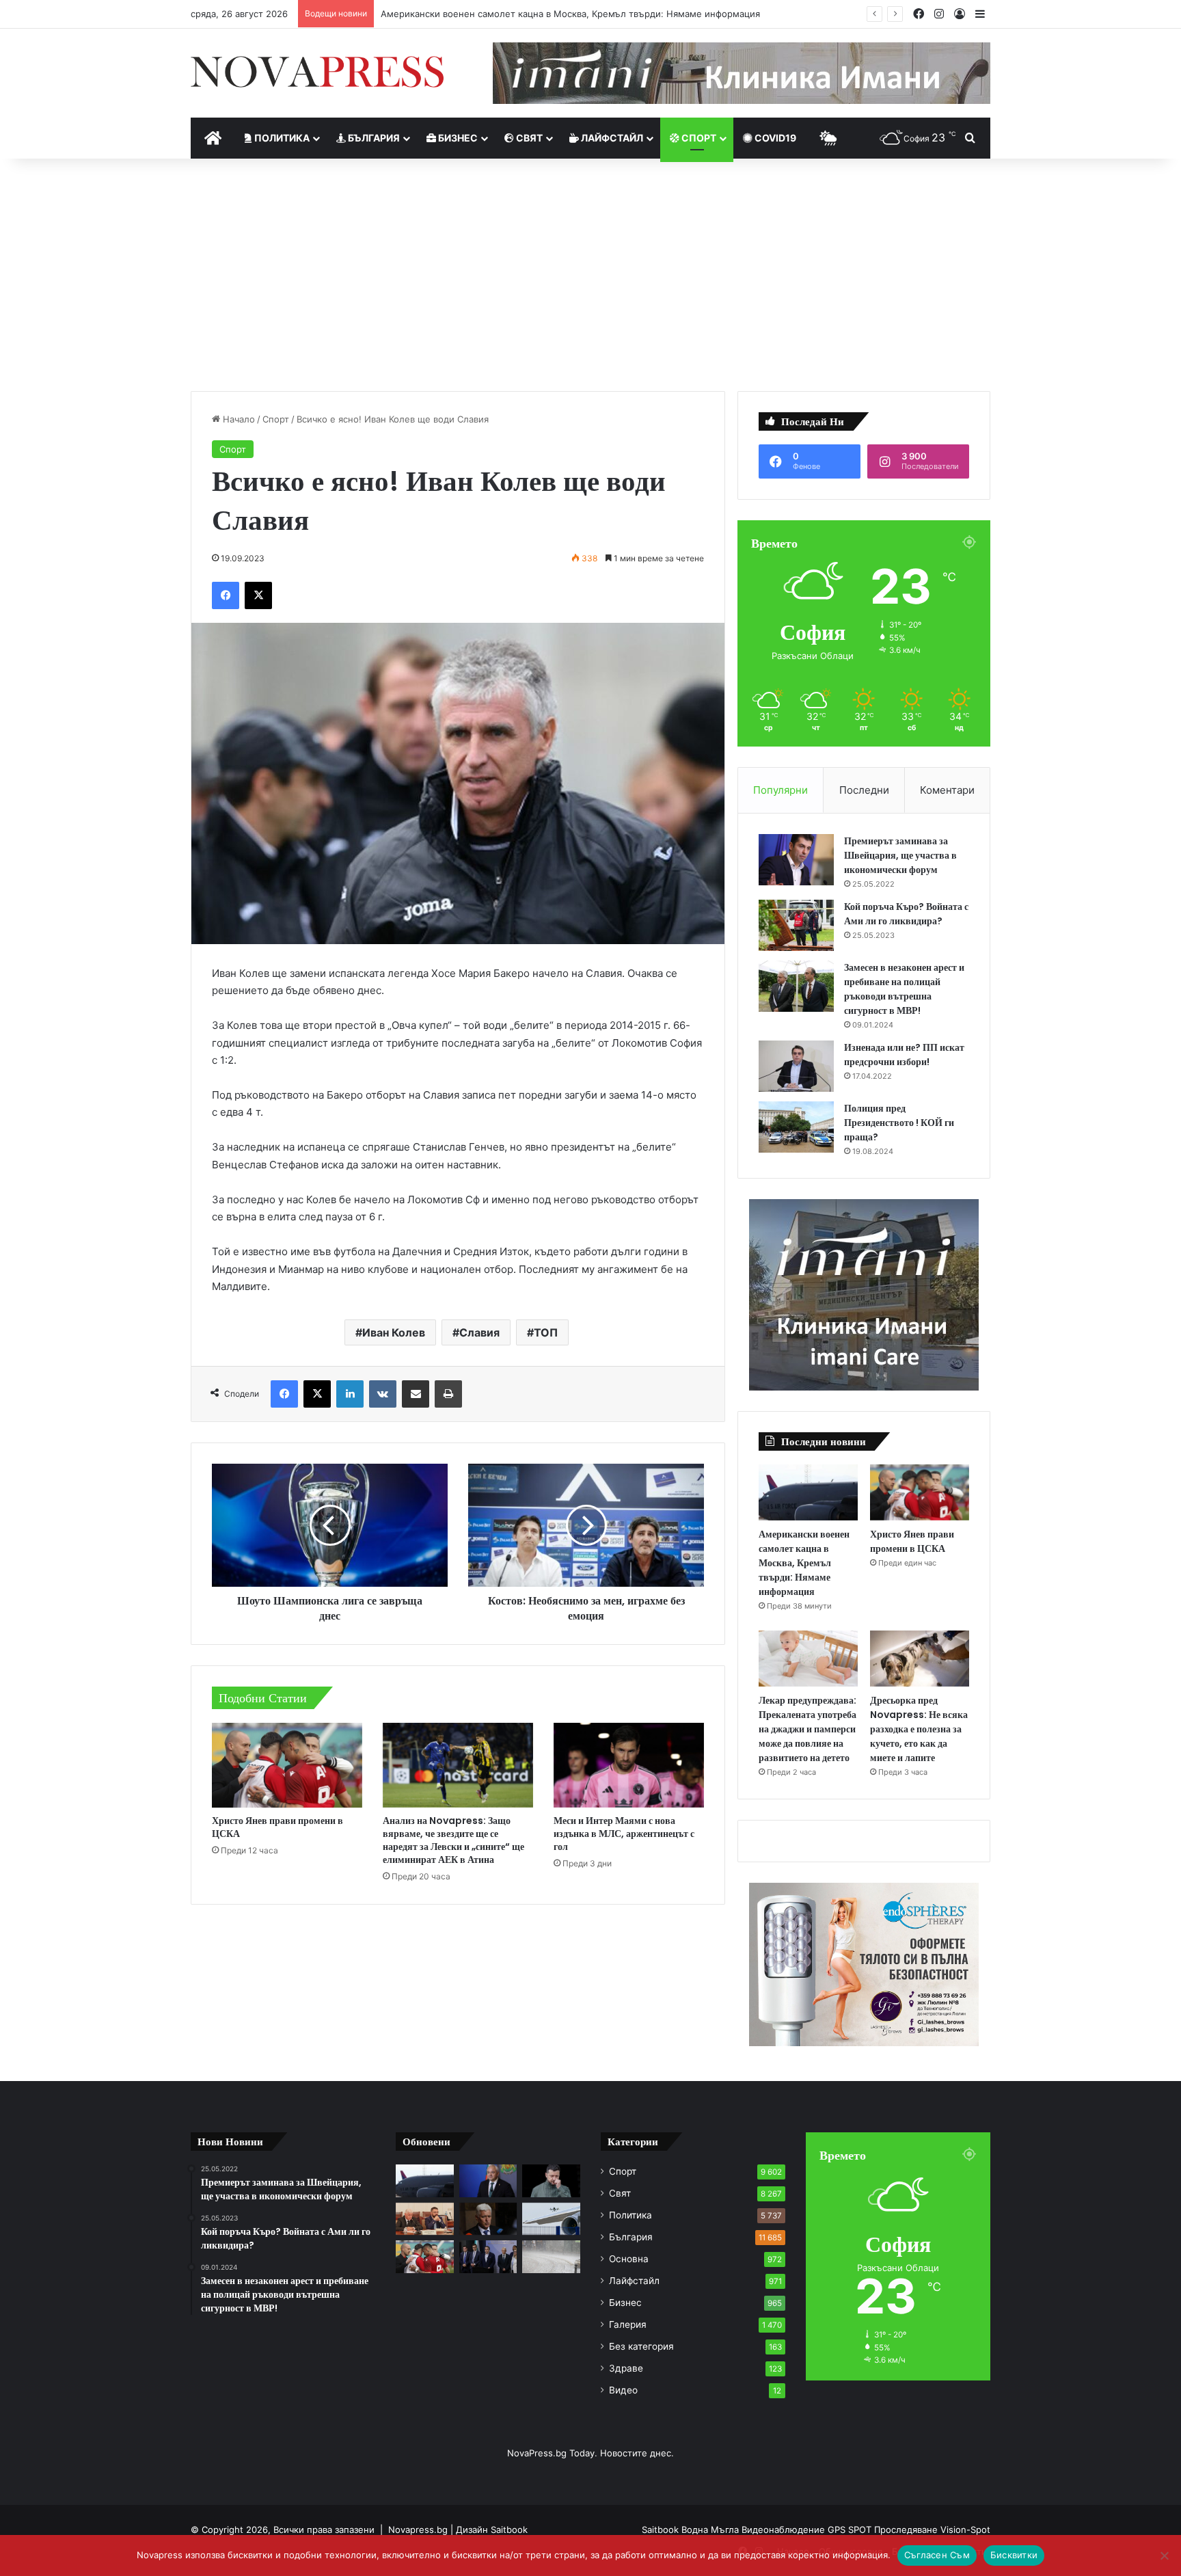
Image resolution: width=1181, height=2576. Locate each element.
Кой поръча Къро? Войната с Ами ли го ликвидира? (906, 914)
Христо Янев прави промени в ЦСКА (277, 1827)
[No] (1164, 2555)
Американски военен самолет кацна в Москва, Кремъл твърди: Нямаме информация (570, 14)
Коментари (947, 790)
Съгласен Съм (937, 2555)
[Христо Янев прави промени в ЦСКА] (287, 1765)
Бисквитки (1014, 2555)
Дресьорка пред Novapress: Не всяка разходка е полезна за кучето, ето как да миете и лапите (919, 1729)
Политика (281, 138)
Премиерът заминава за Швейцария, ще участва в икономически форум (900, 855)
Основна (629, 2259)
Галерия (628, 2324)
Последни (864, 790)
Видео (623, 2390)
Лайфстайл (611, 138)
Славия (479, 1332)
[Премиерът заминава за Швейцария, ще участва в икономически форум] (796, 860)
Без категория (641, 2346)
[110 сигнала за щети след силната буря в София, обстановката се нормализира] (551, 2257)
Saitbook (509, 2530)
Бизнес (457, 138)
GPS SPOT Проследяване (884, 2530)
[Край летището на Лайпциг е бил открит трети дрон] (551, 2219)
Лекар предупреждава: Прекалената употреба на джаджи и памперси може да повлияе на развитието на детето (807, 1729)
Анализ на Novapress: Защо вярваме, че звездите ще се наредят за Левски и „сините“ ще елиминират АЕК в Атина (453, 1840)
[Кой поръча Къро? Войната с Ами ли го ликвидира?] (796, 925)
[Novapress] (317, 72)
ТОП (546, 1332)
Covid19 (774, 138)
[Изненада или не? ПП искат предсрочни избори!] (796, 1066)
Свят (528, 138)
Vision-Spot (965, 2530)
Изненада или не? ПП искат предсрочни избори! (904, 1055)
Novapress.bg (418, 2530)
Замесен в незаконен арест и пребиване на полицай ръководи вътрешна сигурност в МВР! (904, 989)
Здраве (626, 2368)
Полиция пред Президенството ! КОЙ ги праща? (899, 1123)
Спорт (698, 138)
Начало (237, 419)
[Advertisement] (590, 275)
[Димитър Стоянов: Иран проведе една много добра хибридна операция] (488, 2219)
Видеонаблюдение (785, 2530)
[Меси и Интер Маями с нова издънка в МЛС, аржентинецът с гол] (629, 1765)
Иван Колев (394, 1332)
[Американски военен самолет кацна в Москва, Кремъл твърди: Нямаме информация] (808, 1492)
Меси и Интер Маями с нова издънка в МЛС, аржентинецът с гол (624, 1834)
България (373, 138)
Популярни (780, 790)
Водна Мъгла (711, 2530)
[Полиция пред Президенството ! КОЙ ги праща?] (796, 1127)
